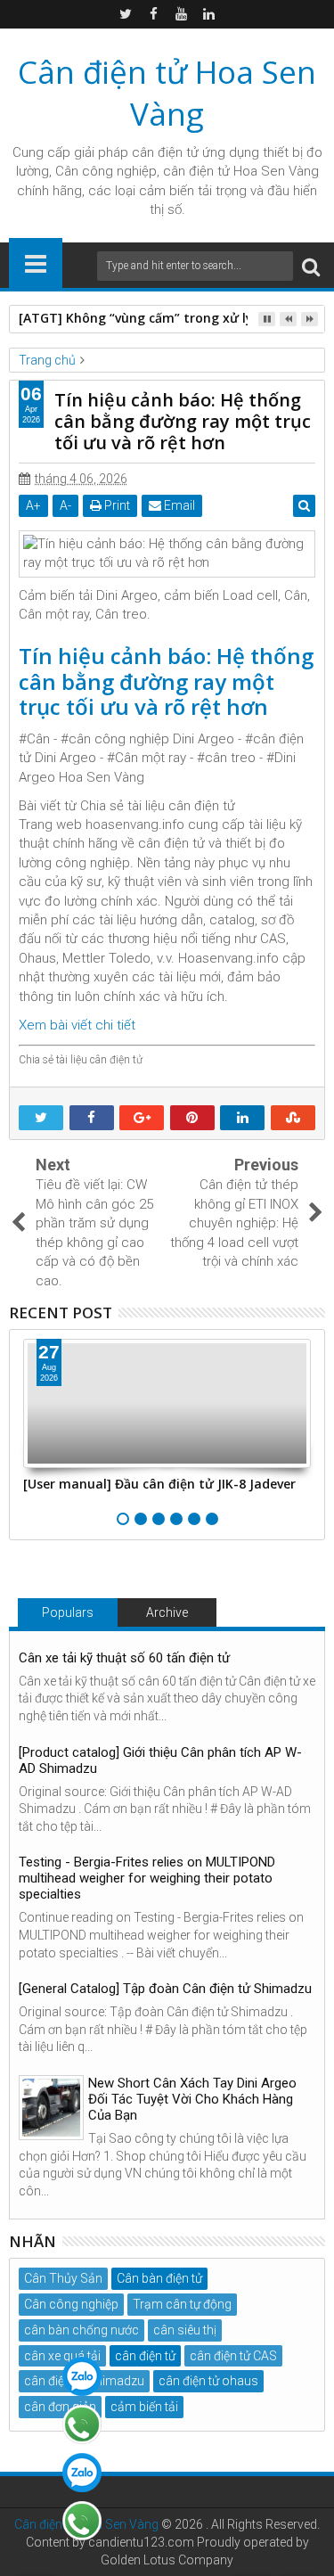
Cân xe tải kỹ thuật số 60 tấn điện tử (124, 1658)
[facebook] (153, 14)
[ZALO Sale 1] (82, 2376)
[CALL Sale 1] (82, 2424)
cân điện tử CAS (233, 2356)
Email (178, 505)
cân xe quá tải (62, 2356)
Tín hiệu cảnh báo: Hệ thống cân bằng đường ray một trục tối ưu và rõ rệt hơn (166, 681)
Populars (68, 1612)
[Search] (311, 266)
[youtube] (181, 14)
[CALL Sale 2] (82, 2521)
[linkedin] (208, 14)
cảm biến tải (144, 2407)
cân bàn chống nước (81, 2330)
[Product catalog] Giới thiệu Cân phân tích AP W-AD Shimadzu (160, 1760)
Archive (167, 1612)
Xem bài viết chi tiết (77, 1025)
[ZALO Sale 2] (82, 2473)
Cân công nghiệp (71, 2304)
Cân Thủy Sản (63, 2278)
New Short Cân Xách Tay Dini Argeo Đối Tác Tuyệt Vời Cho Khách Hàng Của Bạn (192, 2099)
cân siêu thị (185, 2330)
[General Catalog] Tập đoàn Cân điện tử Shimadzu (165, 1989)
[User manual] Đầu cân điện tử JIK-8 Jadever (159, 1484)
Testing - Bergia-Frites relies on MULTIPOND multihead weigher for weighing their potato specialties (147, 1878)
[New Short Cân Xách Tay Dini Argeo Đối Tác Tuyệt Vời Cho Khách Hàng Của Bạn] (51, 2108)
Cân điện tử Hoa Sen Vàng (167, 93)
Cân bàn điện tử (159, 2278)
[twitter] (126, 14)
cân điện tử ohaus (208, 2381)
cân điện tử (165, 152)
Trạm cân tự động (182, 2304)
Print (116, 505)
